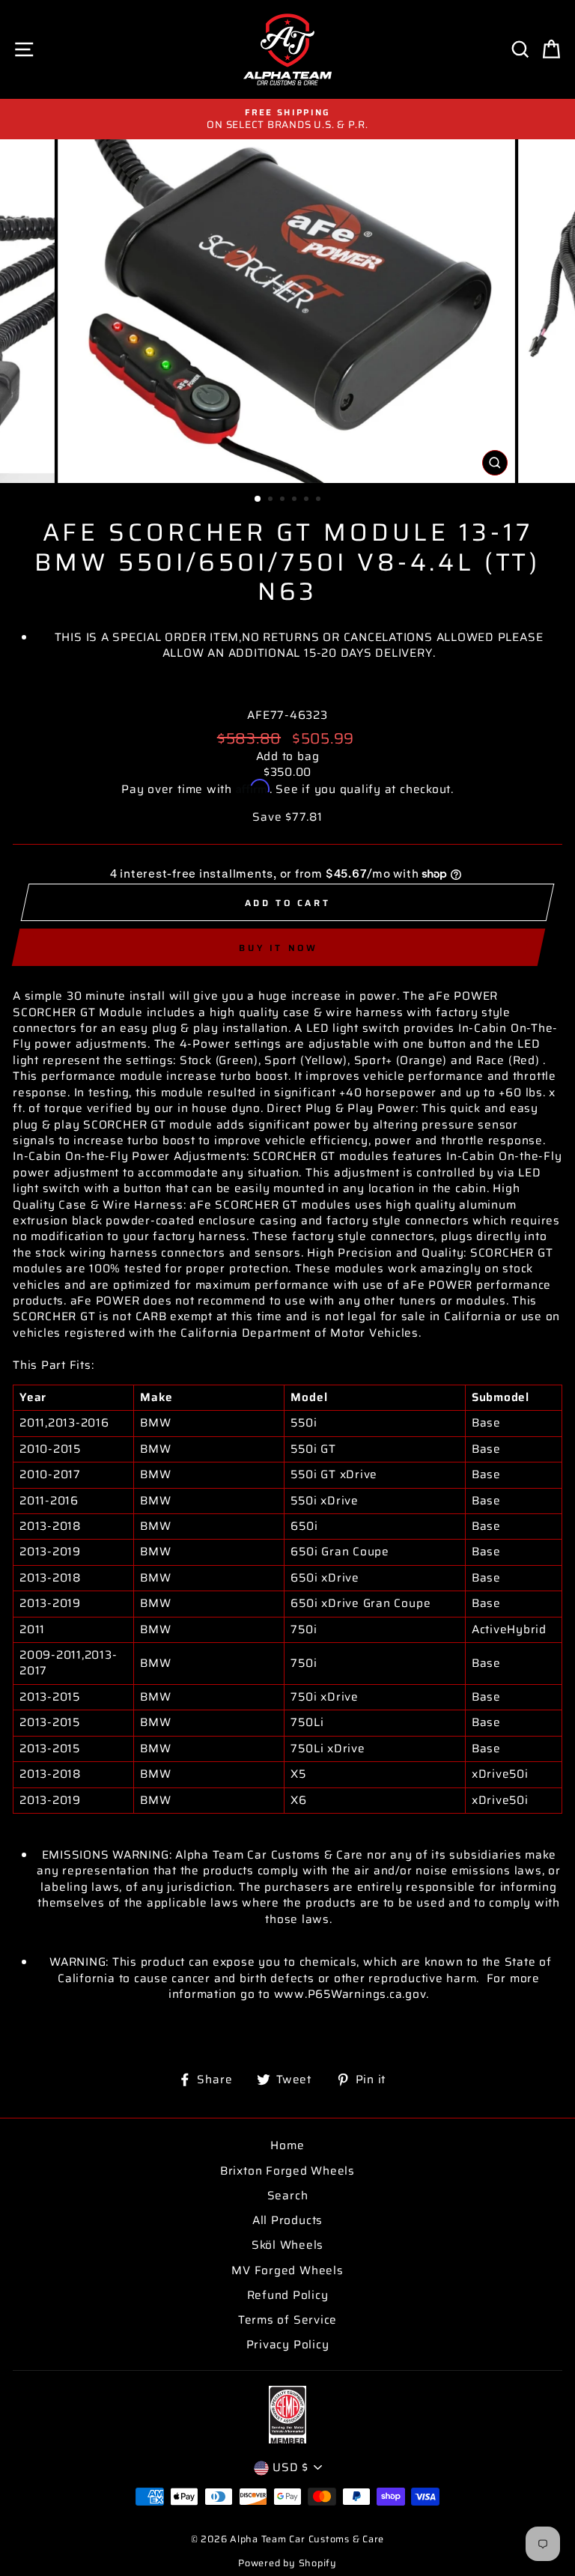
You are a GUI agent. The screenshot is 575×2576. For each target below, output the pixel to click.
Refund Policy (288, 2295)
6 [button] (320, 500)
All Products (287, 2220)
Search (288, 2196)
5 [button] (308, 500)
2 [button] (272, 500)
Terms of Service (287, 2320)
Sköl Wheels (287, 2245)
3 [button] (284, 500)
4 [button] (296, 500)
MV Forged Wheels (287, 2270)
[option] (287, 119)
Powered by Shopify (287, 2563)
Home (287, 2145)
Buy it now (278, 948)
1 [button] (258, 499)
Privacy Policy (288, 2345)
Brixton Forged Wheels (287, 2171)
